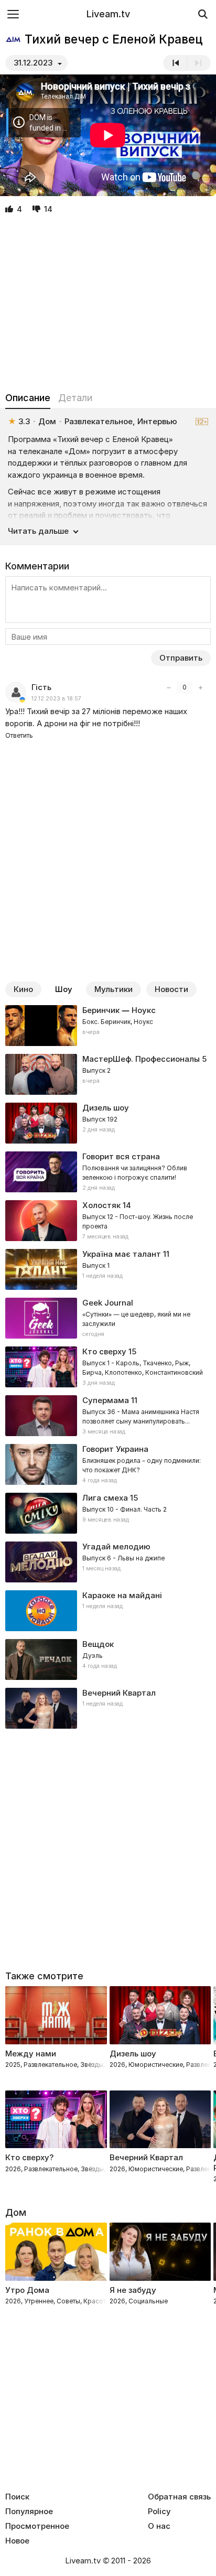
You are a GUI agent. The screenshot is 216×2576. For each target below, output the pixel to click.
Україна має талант (122, 1254)
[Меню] (13, 14)
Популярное (29, 2512)
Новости (171, 989)
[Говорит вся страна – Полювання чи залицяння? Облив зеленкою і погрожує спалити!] (108, 1172)
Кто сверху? (29, 2157)
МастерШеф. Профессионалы (141, 1059)
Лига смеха (105, 1498)
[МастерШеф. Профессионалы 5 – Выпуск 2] (108, 1074)
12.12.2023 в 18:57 (56, 699)
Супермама (106, 1400)
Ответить (19, 735)
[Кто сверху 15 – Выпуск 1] (108, 1367)
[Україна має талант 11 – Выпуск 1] (108, 1269)
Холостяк (101, 1205)
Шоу (64, 989)
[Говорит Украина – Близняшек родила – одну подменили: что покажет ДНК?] (108, 1464)
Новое (17, 2541)
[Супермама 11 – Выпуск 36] (108, 1416)
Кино (23, 989)
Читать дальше (38, 531)
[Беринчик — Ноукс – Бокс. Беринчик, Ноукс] (108, 1026)
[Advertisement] (108, 304)
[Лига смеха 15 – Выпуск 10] (108, 1513)
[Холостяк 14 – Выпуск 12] (108, 1221)
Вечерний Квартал (119, 1693)
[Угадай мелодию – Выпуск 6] (108, 1562)
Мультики (114, 989)
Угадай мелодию (116, 1546)
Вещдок (98, 1644)
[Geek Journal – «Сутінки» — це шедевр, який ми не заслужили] (108, 1318)
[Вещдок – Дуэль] (108, 1659)
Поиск (17, 2497)
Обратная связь (179, 2497)
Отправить (181, 658)
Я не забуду (133, 2290)
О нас (159, 2526)
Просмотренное (37, 2526)
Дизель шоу (106, 1108)
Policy (159, 2512)
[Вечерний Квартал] (108, 1708)
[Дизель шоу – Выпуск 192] (108, 1123)
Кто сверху (104, 1351)
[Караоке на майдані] (108, 1611)
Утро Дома (27, 2290)
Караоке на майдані (122, 1595)
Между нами (31, 2054)
